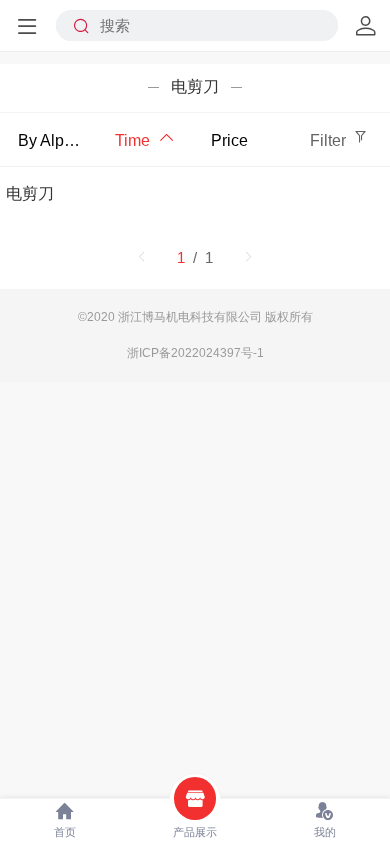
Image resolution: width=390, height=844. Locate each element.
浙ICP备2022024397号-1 (195, 353)
